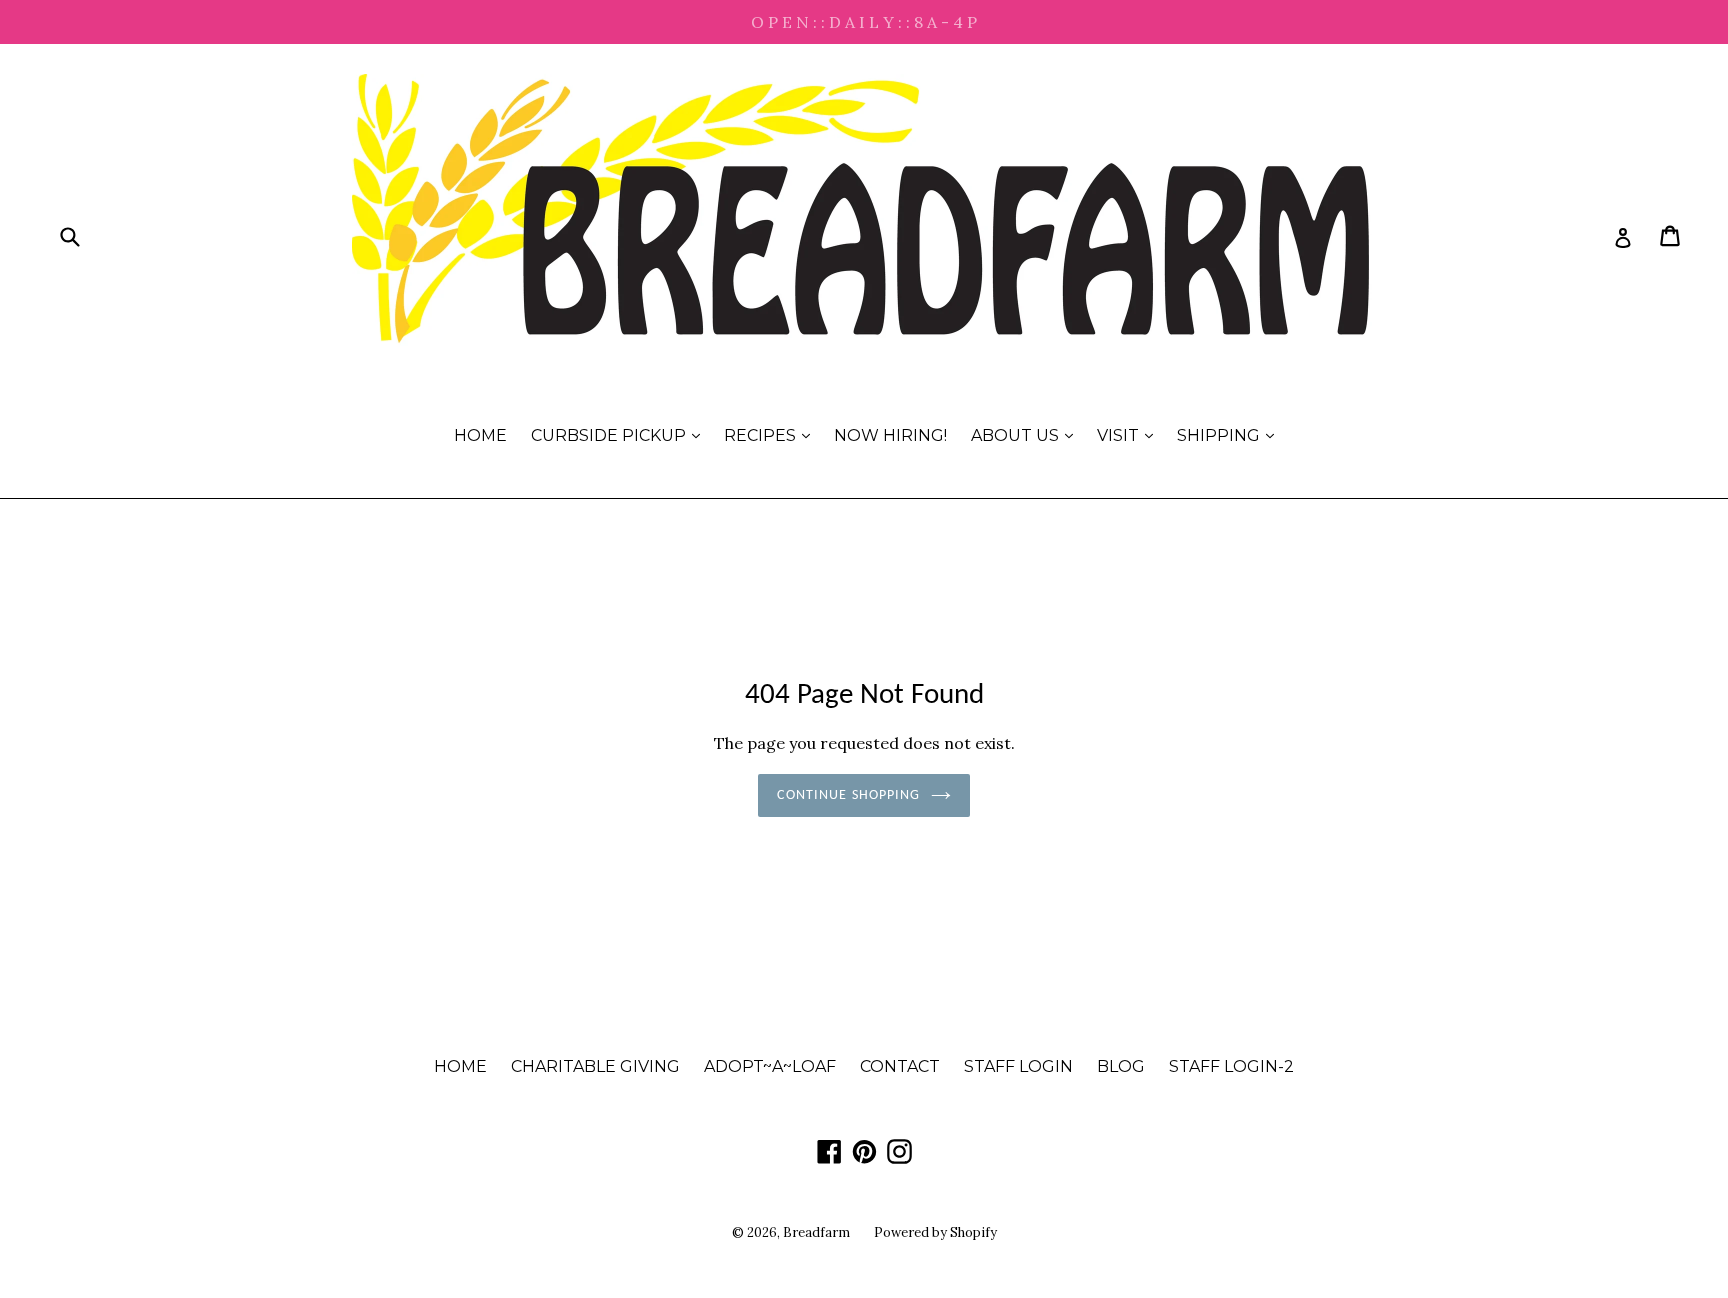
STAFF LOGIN (1018, 1066)
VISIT (1130, 435)
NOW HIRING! (890, 435)
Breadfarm (816, 1232)
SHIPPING (1230, 435)
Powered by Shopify (935, 1232)
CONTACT (900, 1066)
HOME (480, 435)
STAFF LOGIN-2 (1231, 1066)
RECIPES (772, 435)
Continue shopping (848, 795)
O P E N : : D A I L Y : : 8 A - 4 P (864, 22)
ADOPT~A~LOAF (770, 1066)
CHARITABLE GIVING (595, 1066)
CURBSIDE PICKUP (620, 435)
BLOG (1121, 1066)
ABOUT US (1027, 435)
